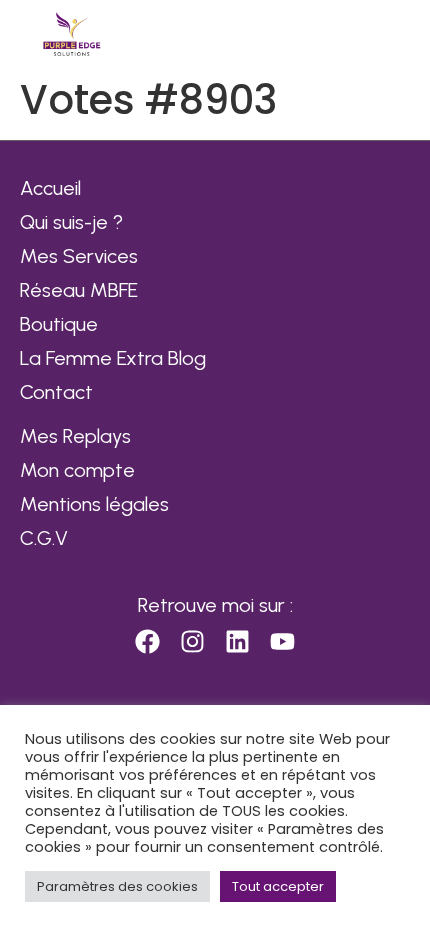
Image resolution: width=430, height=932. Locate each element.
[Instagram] (193, 642)
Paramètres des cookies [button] (117, 886)
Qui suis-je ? (71, 222)
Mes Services (79, 256)
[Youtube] (283, 642)
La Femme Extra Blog (113, 358)
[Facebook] (148, 642)
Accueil (50, 188)
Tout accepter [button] (278, 886)
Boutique (59, 324)
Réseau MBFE (79, 290)
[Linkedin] (238, 642)
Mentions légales (94, 504)
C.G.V (44, 538)
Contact (56, 392)
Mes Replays (75, 436)
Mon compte (77, 470)
